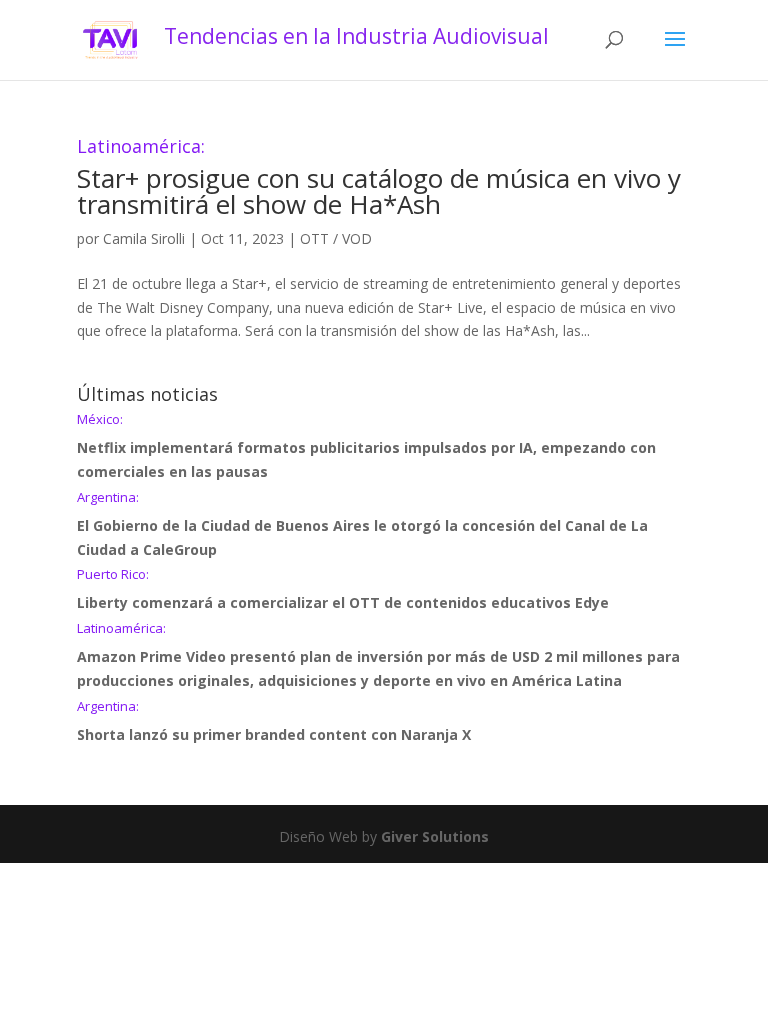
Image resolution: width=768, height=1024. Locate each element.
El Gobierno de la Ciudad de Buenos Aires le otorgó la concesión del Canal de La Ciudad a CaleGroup (362, 525)
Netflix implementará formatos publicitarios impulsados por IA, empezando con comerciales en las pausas (366, 447)
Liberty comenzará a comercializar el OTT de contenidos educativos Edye (343, 590)
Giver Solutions (435, 836)
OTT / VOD (336, 238)
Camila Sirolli (144, 238)
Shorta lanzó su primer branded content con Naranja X (274, 722)
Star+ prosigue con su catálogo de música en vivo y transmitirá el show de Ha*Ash (379, 179)
